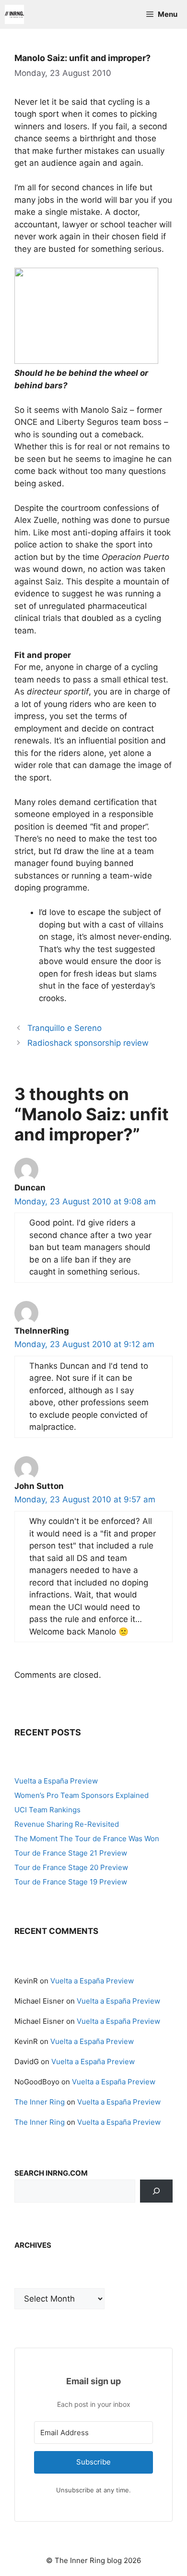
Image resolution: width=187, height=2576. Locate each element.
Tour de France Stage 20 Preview (71, 1867)
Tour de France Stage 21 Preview (71, 1853)
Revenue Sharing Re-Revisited (67, 1824)
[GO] (156, 2191)
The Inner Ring (40, 2102)
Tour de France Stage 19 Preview (71, 1882)
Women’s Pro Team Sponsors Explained (82, 1795)
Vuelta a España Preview (56, 1781)
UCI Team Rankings (47, 1810)
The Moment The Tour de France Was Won (87, 1839)
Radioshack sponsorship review (88, 1043)
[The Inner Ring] (14, 14)
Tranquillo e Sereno (64, 1028)
